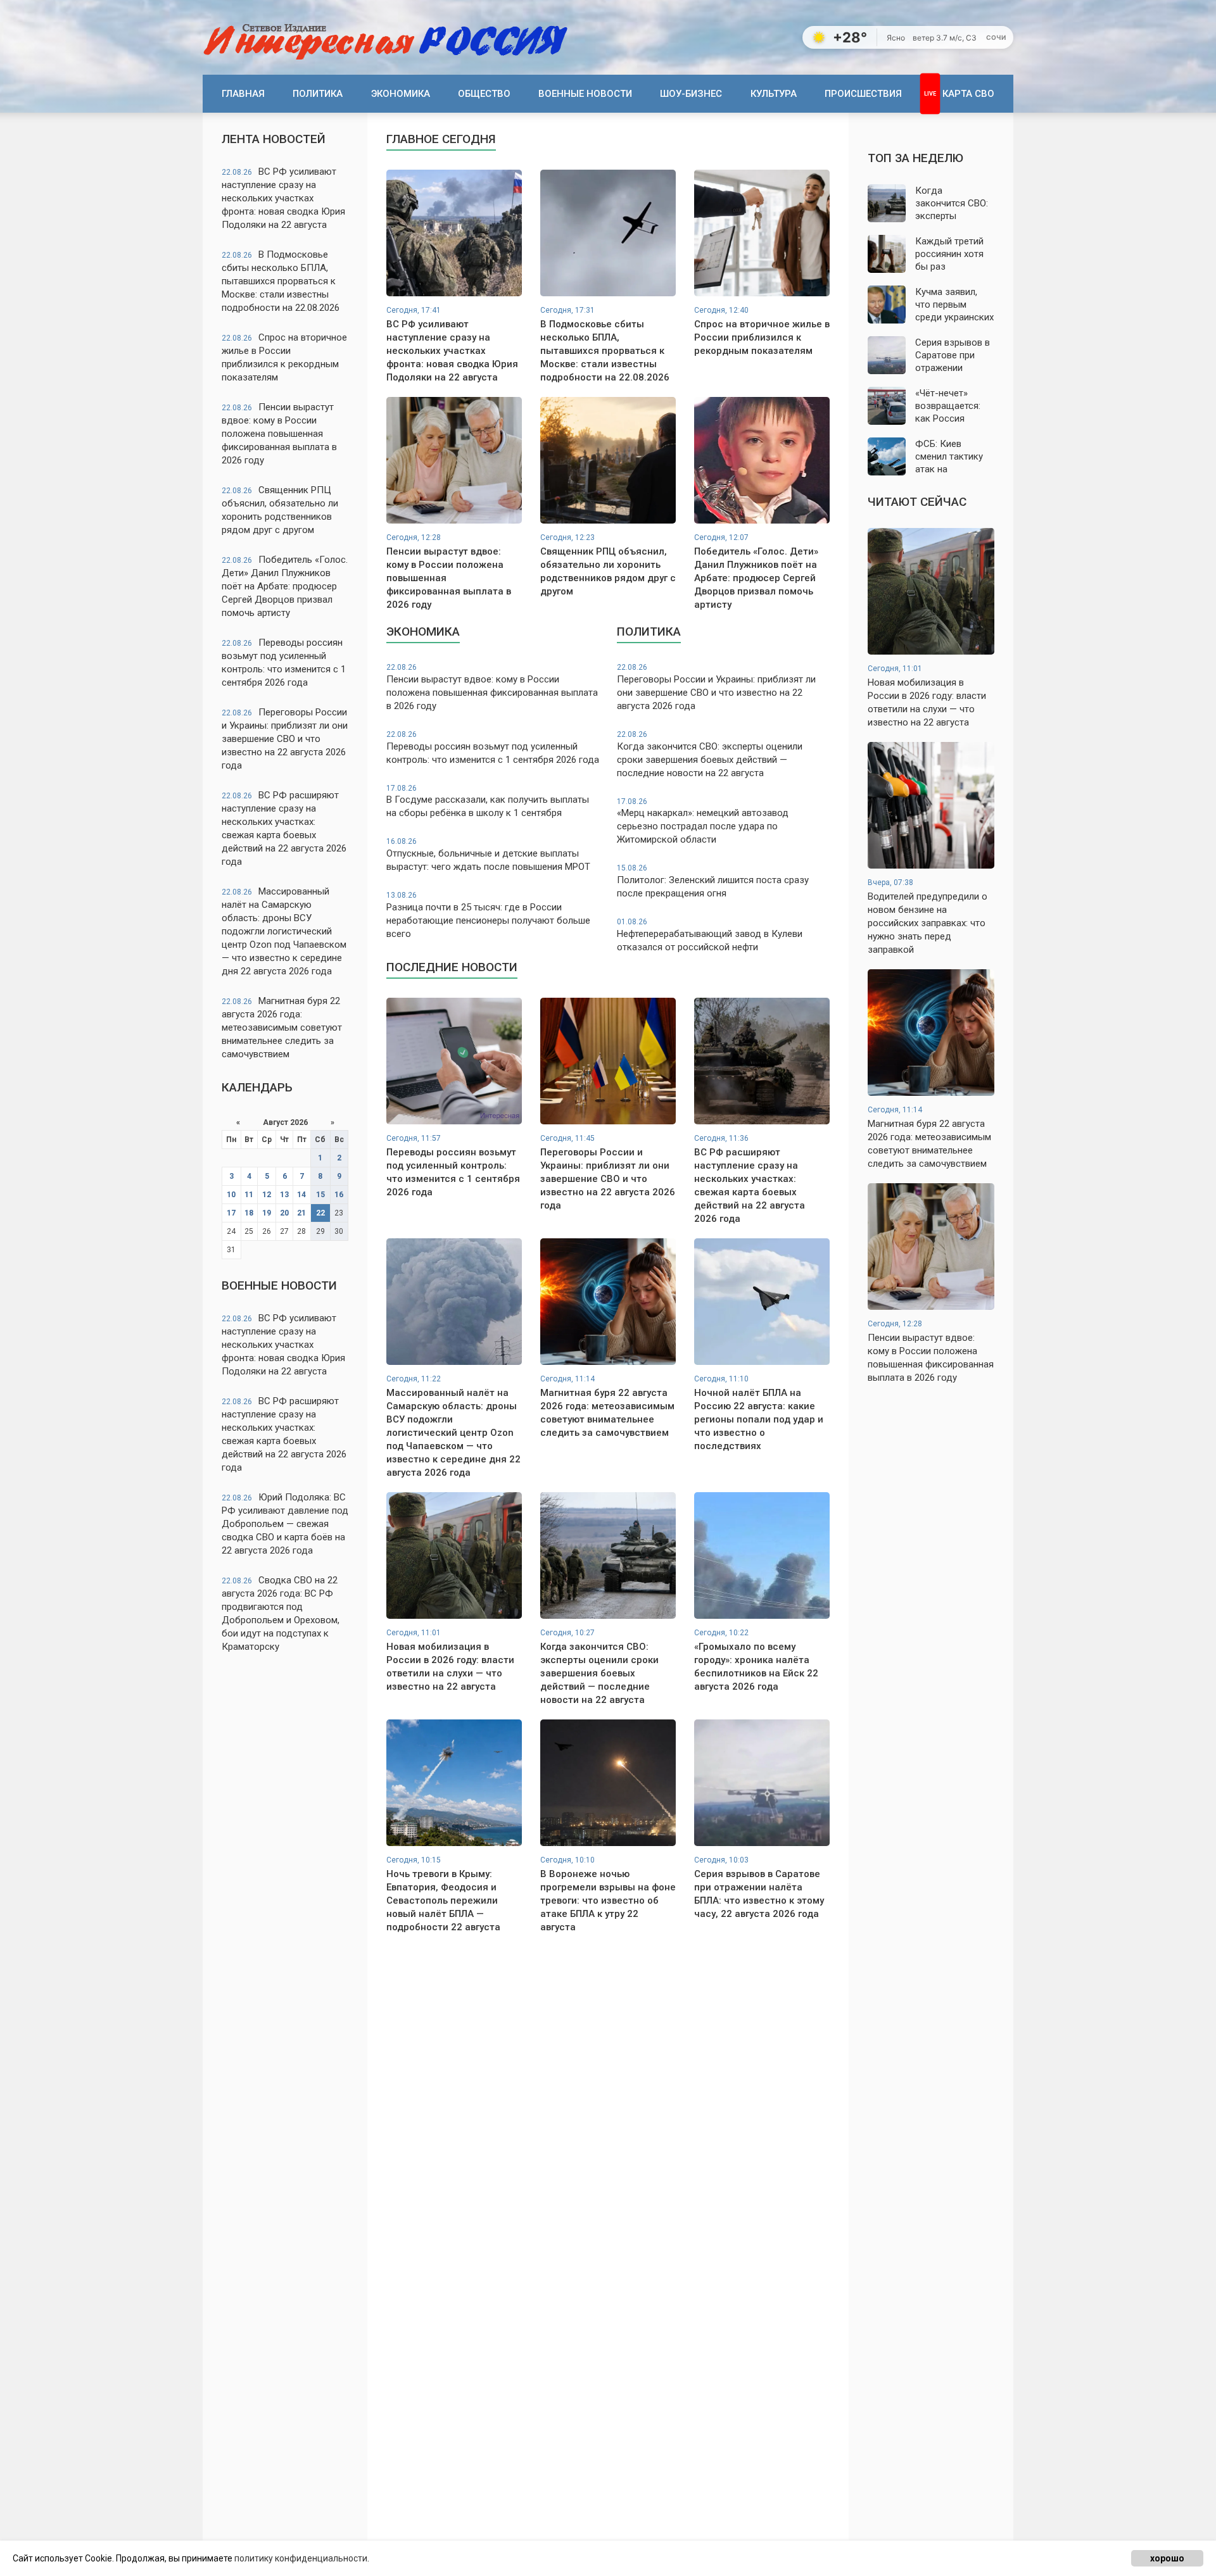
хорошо (1167, 2558)
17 (231, 1213)
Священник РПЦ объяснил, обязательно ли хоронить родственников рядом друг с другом (280, 510)
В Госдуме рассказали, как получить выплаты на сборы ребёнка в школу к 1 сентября (488, 801)
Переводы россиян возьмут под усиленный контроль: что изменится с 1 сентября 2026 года (284, 663)
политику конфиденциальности (301, 2558)
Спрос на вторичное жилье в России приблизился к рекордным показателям (284, 357)
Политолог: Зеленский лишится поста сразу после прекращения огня (713, 881)
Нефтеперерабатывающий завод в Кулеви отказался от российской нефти (710, 935)
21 (301, 1213)
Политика (318, 94)
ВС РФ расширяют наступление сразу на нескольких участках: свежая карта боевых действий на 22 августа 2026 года (284, 828)
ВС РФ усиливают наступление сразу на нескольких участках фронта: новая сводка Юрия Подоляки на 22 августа (283, 198)
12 (267, 1195)
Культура (774, 94)
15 (320, 1195)
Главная (243, 94)
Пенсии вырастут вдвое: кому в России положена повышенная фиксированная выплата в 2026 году (279, 434)
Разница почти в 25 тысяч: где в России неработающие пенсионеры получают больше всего (488, 915)
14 (301, 1195)
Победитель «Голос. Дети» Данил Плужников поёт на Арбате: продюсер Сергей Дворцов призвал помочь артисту (285, 586)
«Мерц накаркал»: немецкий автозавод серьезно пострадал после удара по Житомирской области (703, 821)
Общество (484, 94)
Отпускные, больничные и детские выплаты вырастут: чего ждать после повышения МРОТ (488, 855)
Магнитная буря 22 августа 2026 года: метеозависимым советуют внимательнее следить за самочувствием (282, 1027)
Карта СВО (968, 94)
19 (267, 1213)
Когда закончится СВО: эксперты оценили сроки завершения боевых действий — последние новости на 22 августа (710, 754)
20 (284, 1213)
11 (249, 1195)
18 (249, 1213)
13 (284, 1195)
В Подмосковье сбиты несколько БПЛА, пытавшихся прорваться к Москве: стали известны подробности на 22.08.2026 (281, 281)
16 (339, 1195)
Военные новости (585, 94)
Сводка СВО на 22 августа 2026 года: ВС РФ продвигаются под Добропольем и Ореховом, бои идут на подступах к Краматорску (281, 1613)
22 (320, 1213)
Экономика (401, 94)
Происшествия (863, 94)
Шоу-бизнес (691, 94)
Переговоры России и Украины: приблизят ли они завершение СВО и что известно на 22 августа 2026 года (285, 739)
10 (231, 1195)
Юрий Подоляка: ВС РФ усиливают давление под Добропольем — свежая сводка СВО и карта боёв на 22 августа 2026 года (285, 1524)
